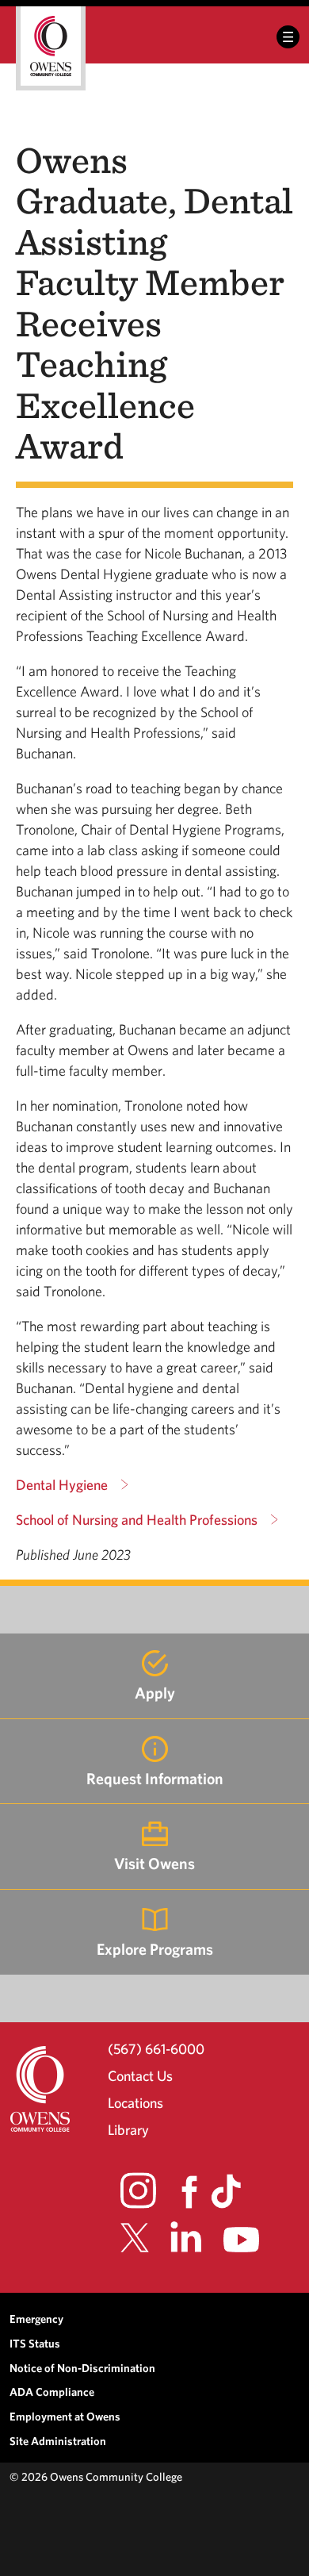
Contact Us (140, 2076)
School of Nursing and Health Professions (137, 1520)
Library (128, 2130)
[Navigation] (288, 37)
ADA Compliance (52, 2392)
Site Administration (58, 2441)
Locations (135, 2103)
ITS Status (35, 2343)
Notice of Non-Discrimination (82, 2368)
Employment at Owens (65, 2416)
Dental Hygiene (62, 1485)
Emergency (36, 2319)
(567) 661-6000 (156, 2048)
